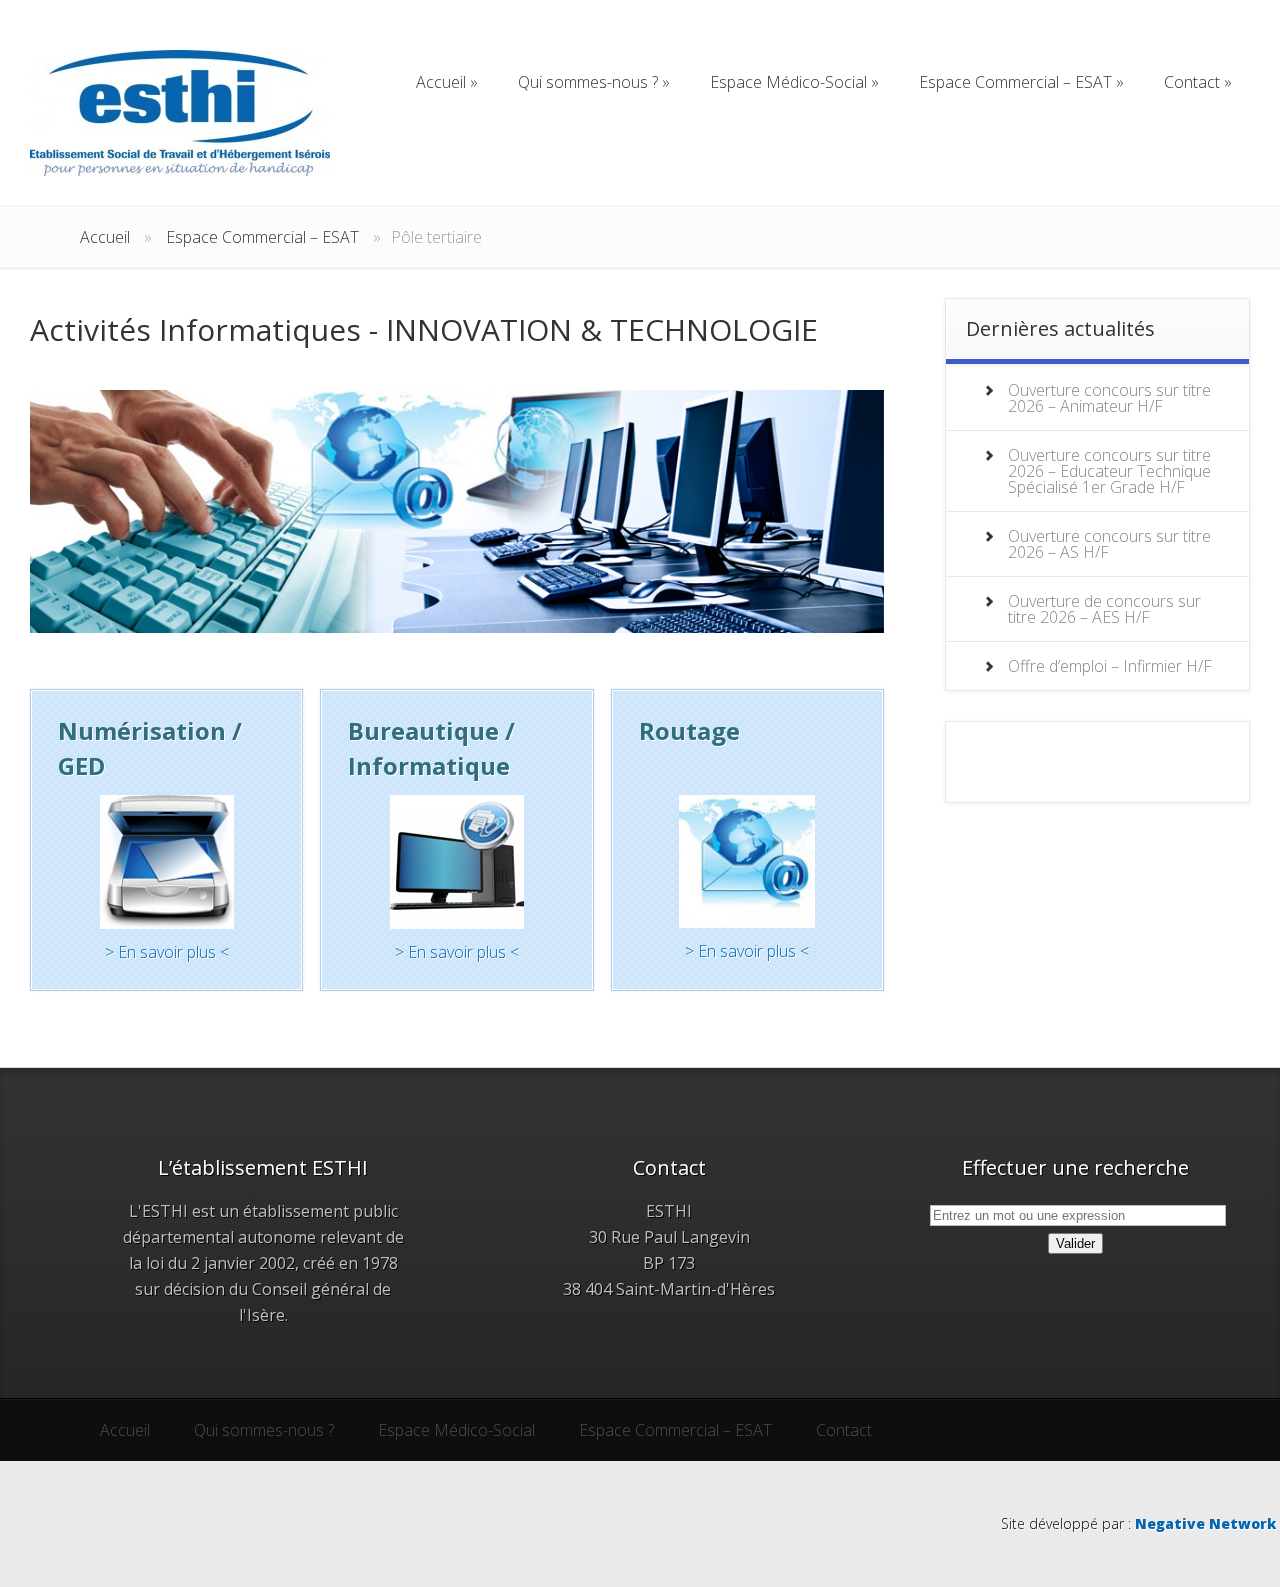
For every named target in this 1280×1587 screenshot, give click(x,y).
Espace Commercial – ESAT (262, 237)
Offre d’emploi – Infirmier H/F (1110, 666)
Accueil (105, 237)
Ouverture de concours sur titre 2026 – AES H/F (1104, 609)
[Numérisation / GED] (166, 862)
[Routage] (747, 861)
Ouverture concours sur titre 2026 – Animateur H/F (1109, 398)
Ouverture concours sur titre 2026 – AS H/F (1109, 544)
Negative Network (1205, 1523)
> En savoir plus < (167, 952)
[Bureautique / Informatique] (456, 862)
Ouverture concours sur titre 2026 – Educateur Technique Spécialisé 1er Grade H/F (1109, 471)
